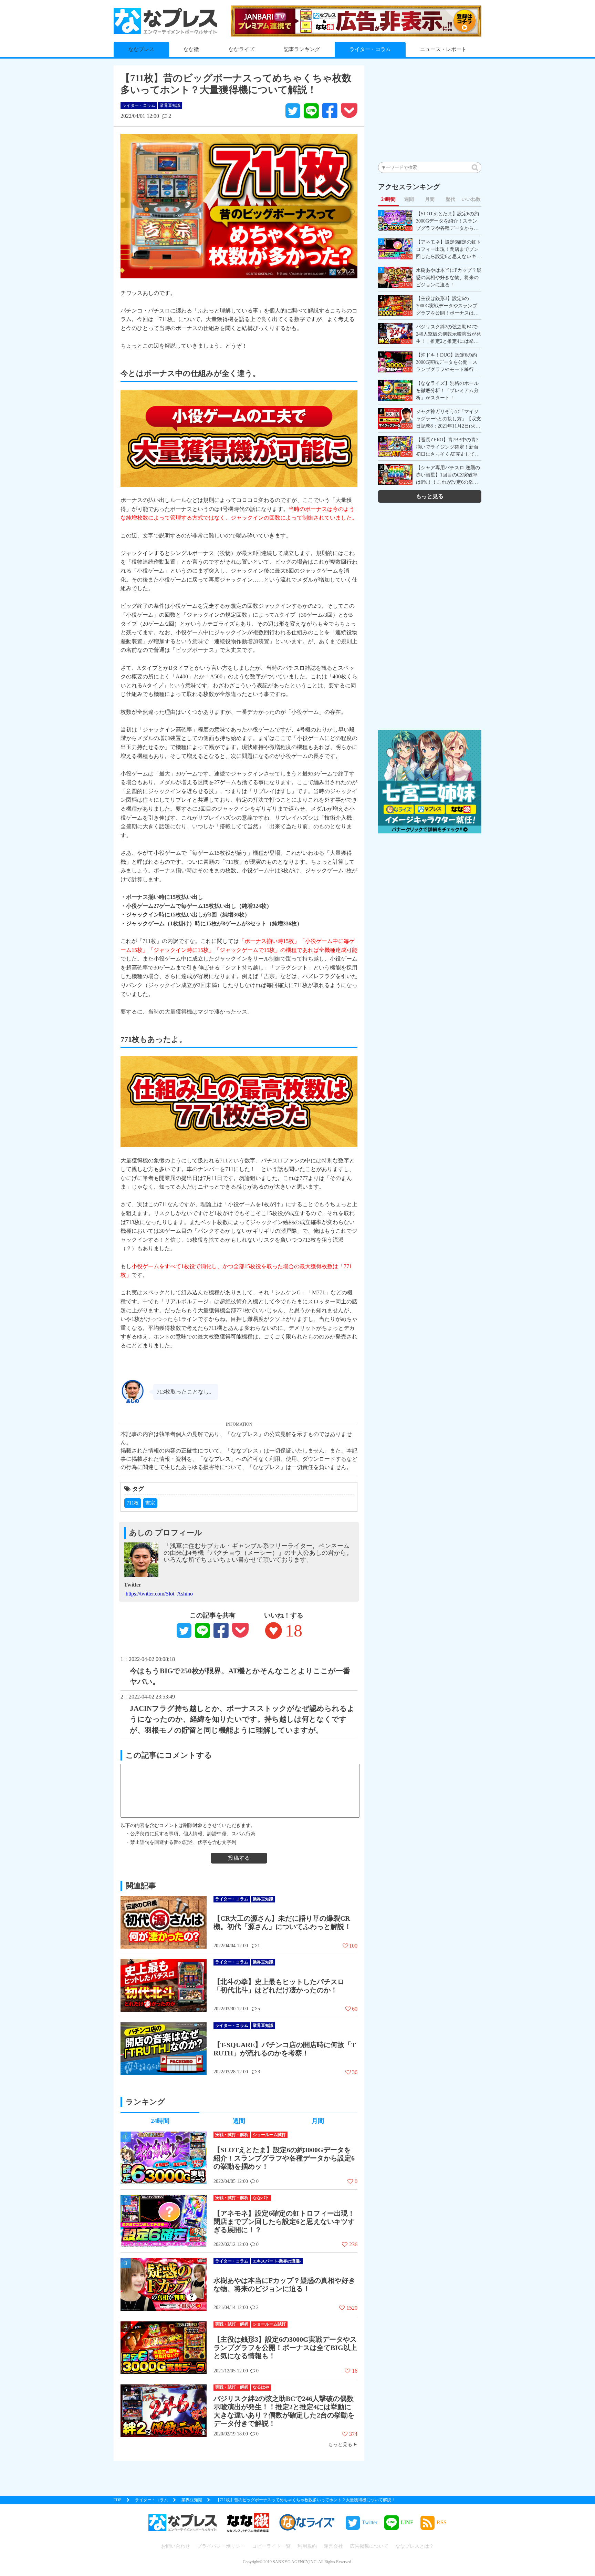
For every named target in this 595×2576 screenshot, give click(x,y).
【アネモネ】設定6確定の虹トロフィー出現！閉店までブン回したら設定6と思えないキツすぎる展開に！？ (284, 2221)
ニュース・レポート (443, 49)
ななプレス (141, 49)
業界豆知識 (170, 105)
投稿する (239, 1858)
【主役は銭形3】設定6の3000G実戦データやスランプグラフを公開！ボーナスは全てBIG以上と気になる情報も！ (285, 2348)
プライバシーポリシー (221, 2546)
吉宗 (150, 1503)
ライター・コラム (370, 49)
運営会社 (333, 2546)
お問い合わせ (176, 2546)
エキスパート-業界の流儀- (277, 2261)
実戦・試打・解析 (232, 2135)
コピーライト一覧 (271, 2546)
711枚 (133, 1503)
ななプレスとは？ (415, 2546)
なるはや (261, 2387)
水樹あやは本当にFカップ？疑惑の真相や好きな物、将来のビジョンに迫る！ (284, 2285)
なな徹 (191, 49)
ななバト (261, 2198)
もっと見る (340, 2444)
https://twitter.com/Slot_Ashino (159, 1594)
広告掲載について (369, 2546)
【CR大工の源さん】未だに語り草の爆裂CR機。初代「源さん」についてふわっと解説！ (282, 1922)
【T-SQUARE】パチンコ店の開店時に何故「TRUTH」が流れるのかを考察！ (285, 2049)
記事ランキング (302, 49)
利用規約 (307, 2546)
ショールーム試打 (269, 2135)
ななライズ (242, 49)
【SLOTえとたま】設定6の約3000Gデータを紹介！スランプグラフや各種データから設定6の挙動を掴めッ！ (284, 2158)
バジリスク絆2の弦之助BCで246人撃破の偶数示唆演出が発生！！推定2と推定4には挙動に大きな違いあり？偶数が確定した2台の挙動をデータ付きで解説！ (284, 2411)
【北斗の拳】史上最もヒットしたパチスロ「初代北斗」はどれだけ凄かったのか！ (279, 1986)
